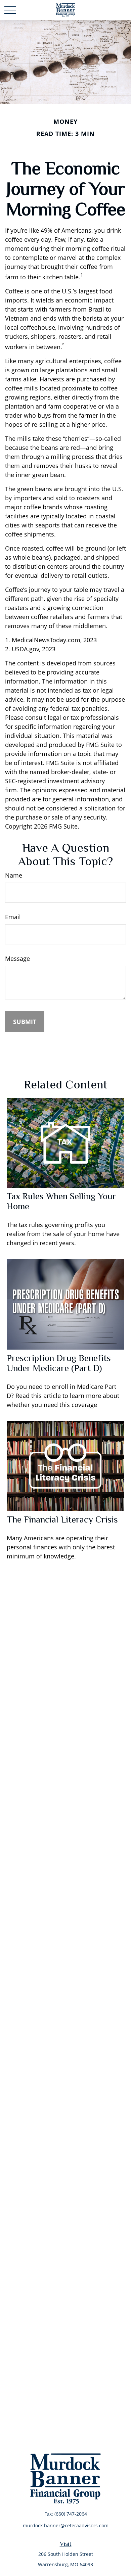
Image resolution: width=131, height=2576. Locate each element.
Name (14, 875)
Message (17, 958)
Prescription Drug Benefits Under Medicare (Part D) (59, 1363)
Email (13, 917)
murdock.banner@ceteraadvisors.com (66, 2525)
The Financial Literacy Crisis (62, 1519)
